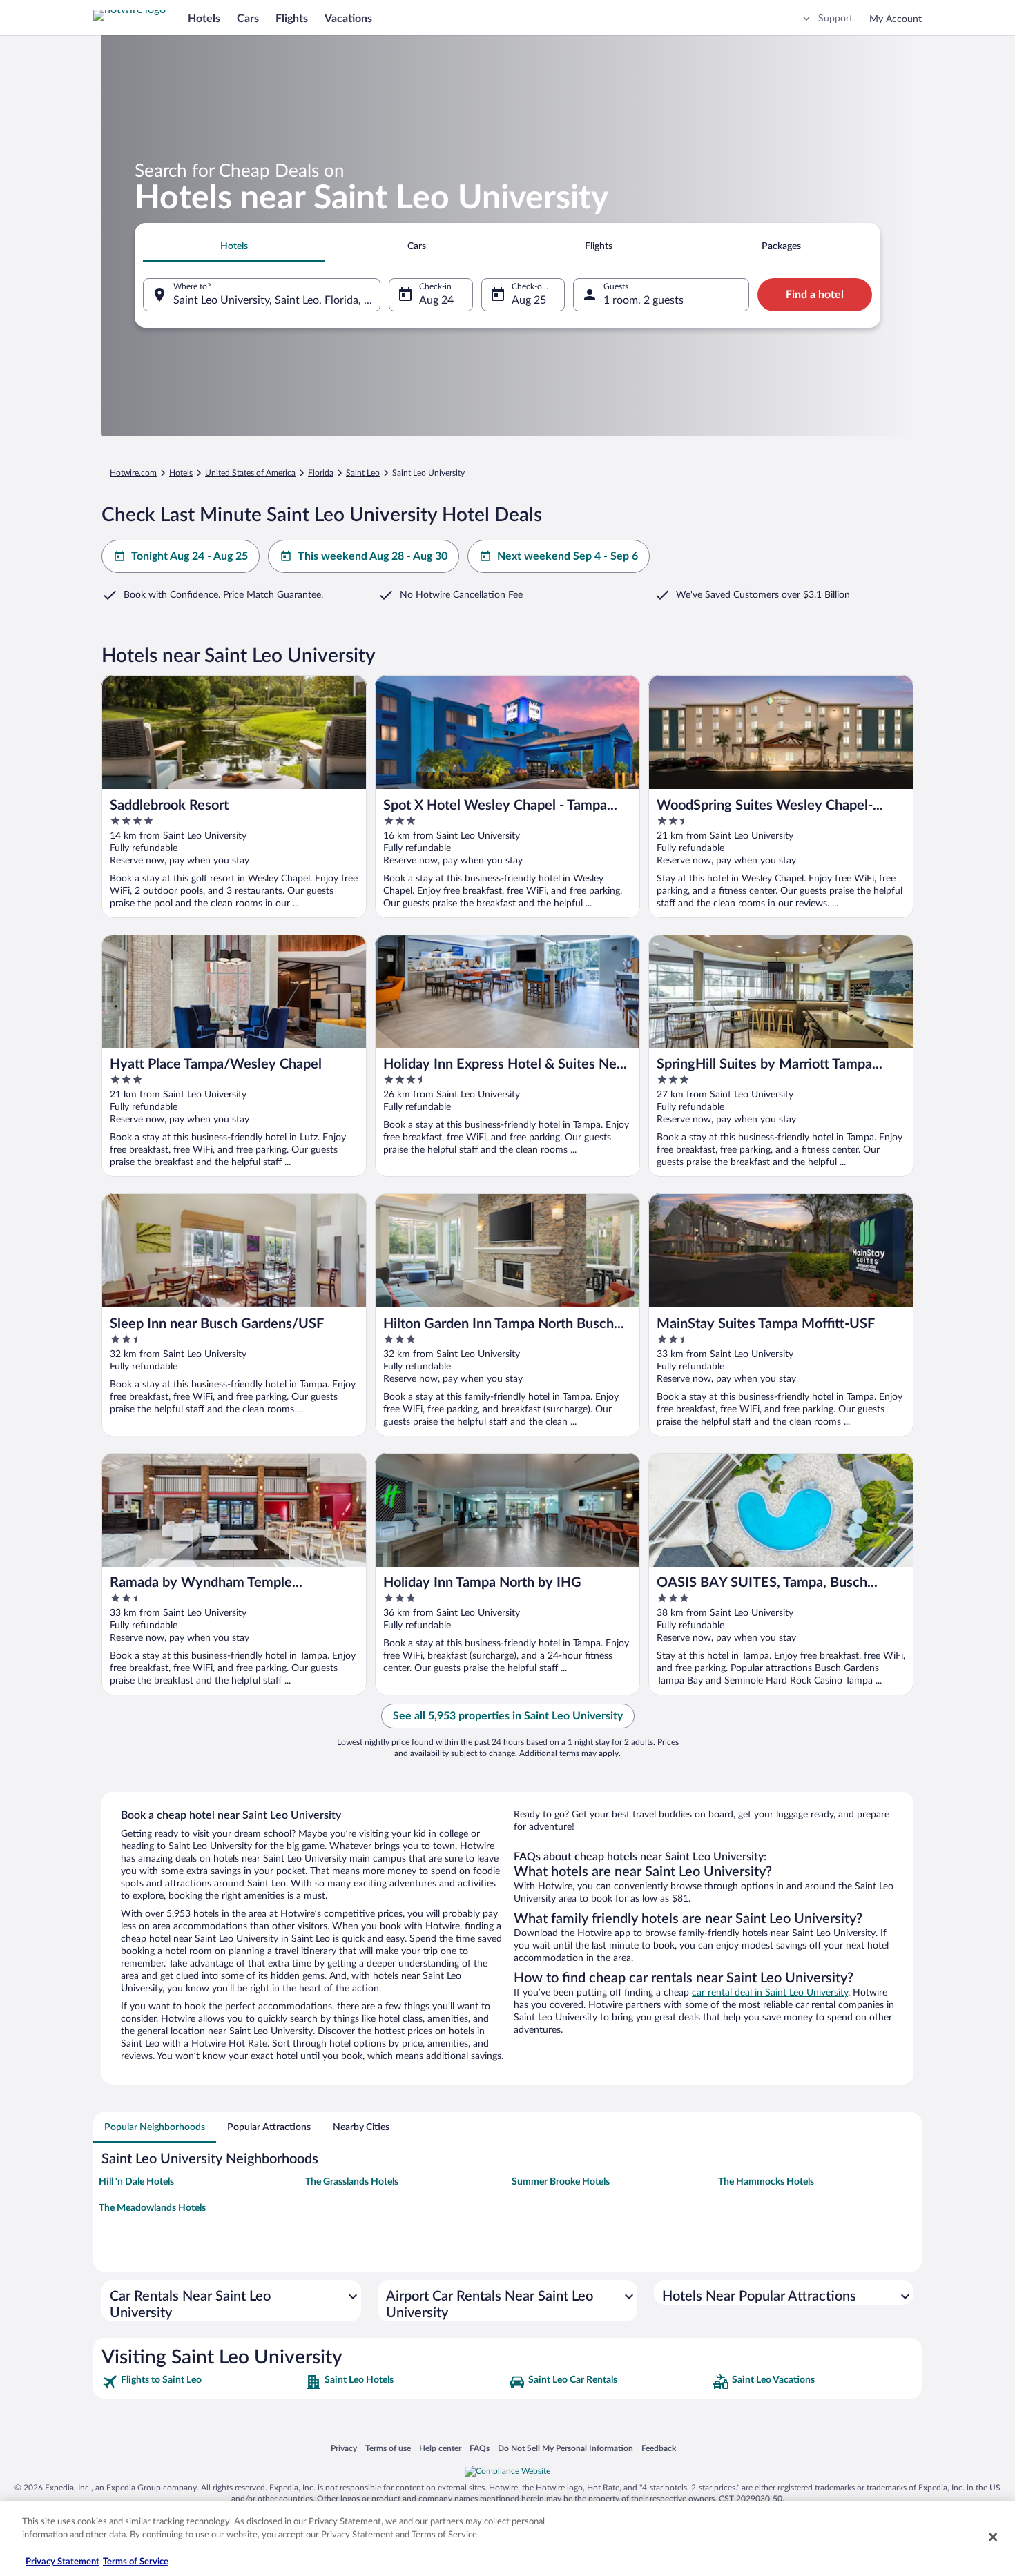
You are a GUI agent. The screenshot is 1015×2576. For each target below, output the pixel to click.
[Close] (993, 2537)
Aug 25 (529, 300)
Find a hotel (815, 295)
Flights (292, 19)
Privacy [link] (344, 2448)
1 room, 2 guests (644, 300)
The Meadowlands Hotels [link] (152, 2208)
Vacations (348, 19)
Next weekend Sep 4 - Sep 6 (568, 556)
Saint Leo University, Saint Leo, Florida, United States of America (277, 300)
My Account (896, 19)
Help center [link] (440, 2448)
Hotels (204, 19)
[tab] (234, 246)
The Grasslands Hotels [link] (352, 2182)
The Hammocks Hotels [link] (766, 2182)
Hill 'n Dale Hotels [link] (136, 2182)
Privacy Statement (62, 2562)
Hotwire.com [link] (133, 473)
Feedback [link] (659, 2448)
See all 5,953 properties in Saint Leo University (508, 1716)
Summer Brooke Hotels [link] (561, 2182)
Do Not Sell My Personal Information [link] (565, 2448)
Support (835, 19)
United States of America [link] (250, 473)
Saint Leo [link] (363, 473)
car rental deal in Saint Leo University (770, 1993)
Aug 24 (436, 300)
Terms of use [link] (388, 2448)
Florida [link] (321, 473)
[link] (202, 2382)
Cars (248, 19)
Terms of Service (136, 2562)
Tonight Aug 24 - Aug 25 (190, 556)
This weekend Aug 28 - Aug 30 (373, 556)
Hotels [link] (181, 473)
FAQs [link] (480, 2448)
